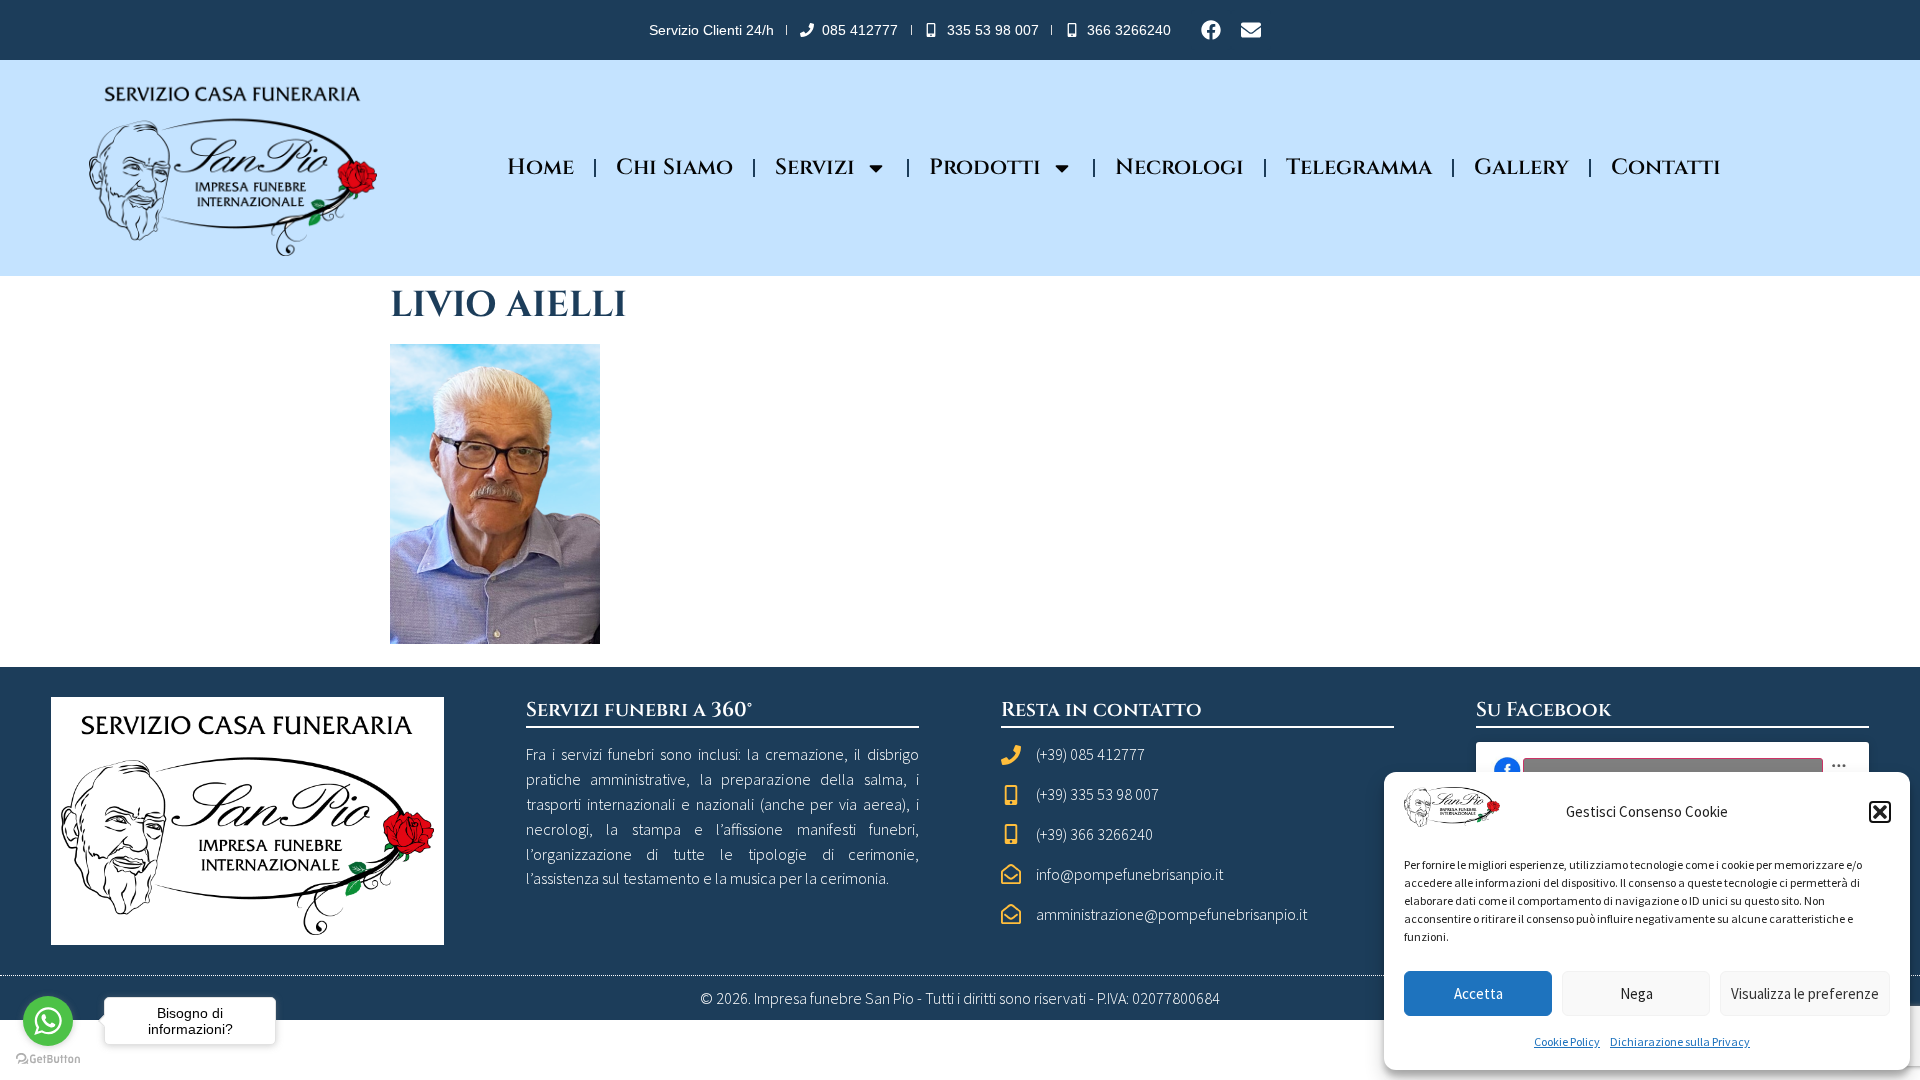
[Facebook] (1211, 30)
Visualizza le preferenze (1805, 993)
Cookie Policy (1567, 1041)
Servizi (815, 167)
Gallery (1521, 167)
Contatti (1666, 167)
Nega (1636, 993)
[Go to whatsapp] (48, 1021)
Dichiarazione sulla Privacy (1680, 1041)
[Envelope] (1251, 30)
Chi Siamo (674, 167)
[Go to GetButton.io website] (48, 1059)
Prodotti (985, 167)
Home (540, 167)
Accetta (1478, 993)
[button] (1880, 812)
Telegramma (1359, 167)
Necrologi (1179, 167)
